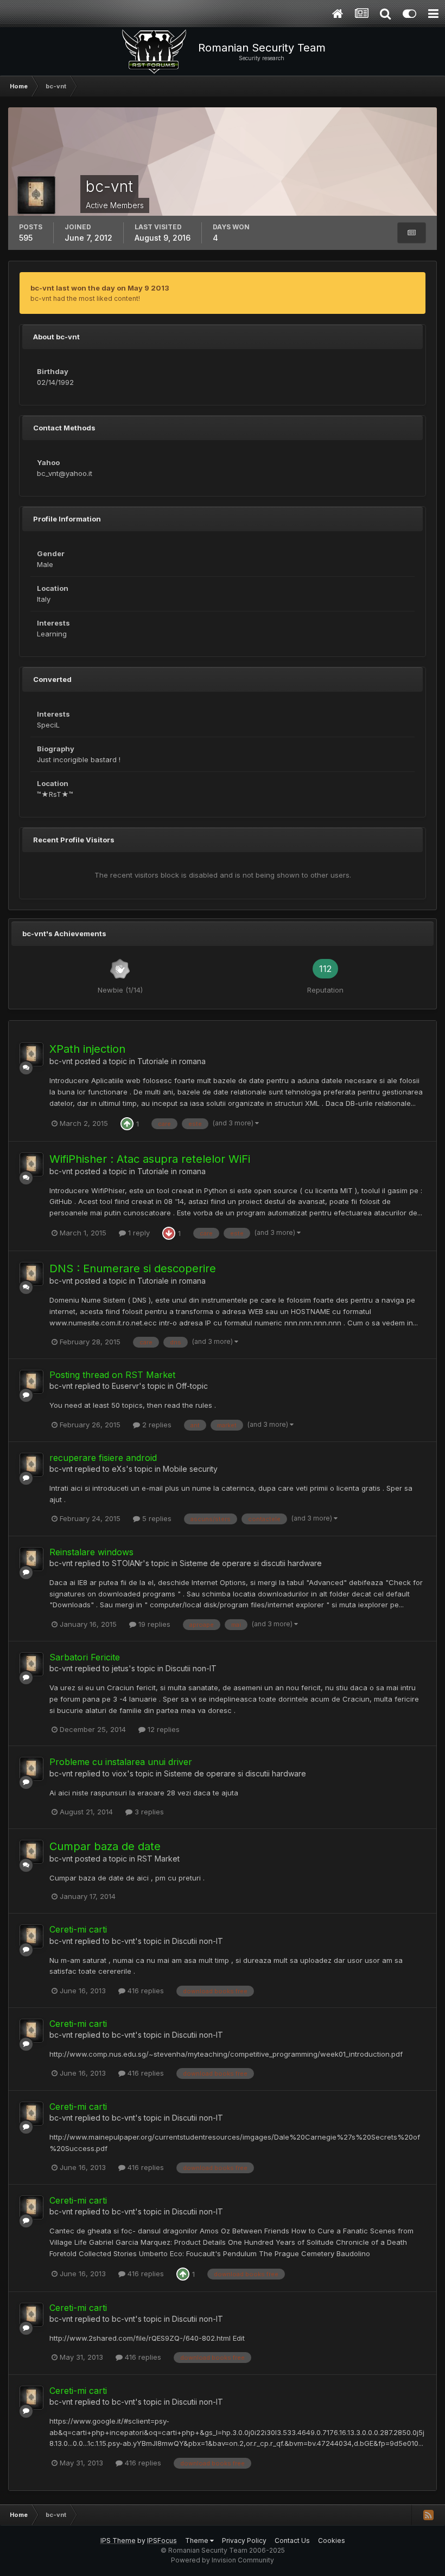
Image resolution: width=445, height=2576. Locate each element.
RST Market (158, 1859)
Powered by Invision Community (223, 2560)
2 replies (156, 1425)
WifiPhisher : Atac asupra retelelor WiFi (150, 1159)
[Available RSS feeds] (428, 2515)
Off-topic (192, 1386)
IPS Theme (118, 2540)
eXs (119, 1469)
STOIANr (127, 1563)
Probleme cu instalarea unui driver (121, 1762)
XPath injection (87, 1049)
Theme (198, 2540)
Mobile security (190, 1469)
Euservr (125, 1386)
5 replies (156, 1518)
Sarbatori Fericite (85, 1657)
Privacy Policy (244, 2540)
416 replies (145, 1991)
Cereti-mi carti (78, 1929)
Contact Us (292, 2540)
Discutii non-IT (191, 1668)
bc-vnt (61, 1061)
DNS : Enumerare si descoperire (133, 1268)
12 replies (163, 1729)
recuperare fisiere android (103, 1458)
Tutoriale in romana (171, 1061)
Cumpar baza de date (105, 1846)
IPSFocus (162, 2540)
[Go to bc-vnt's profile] (31, 1054)
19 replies (153, 1624)
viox (119, 1773)
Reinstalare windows (91, 1552)
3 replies (148, 1812)
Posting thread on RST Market (112, 1375)
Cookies (332, 2540)
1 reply (138, 1233)
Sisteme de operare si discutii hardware (251, 1563)
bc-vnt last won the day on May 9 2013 (100, 288)
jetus (120, 1668)
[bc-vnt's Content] (412, 233)
